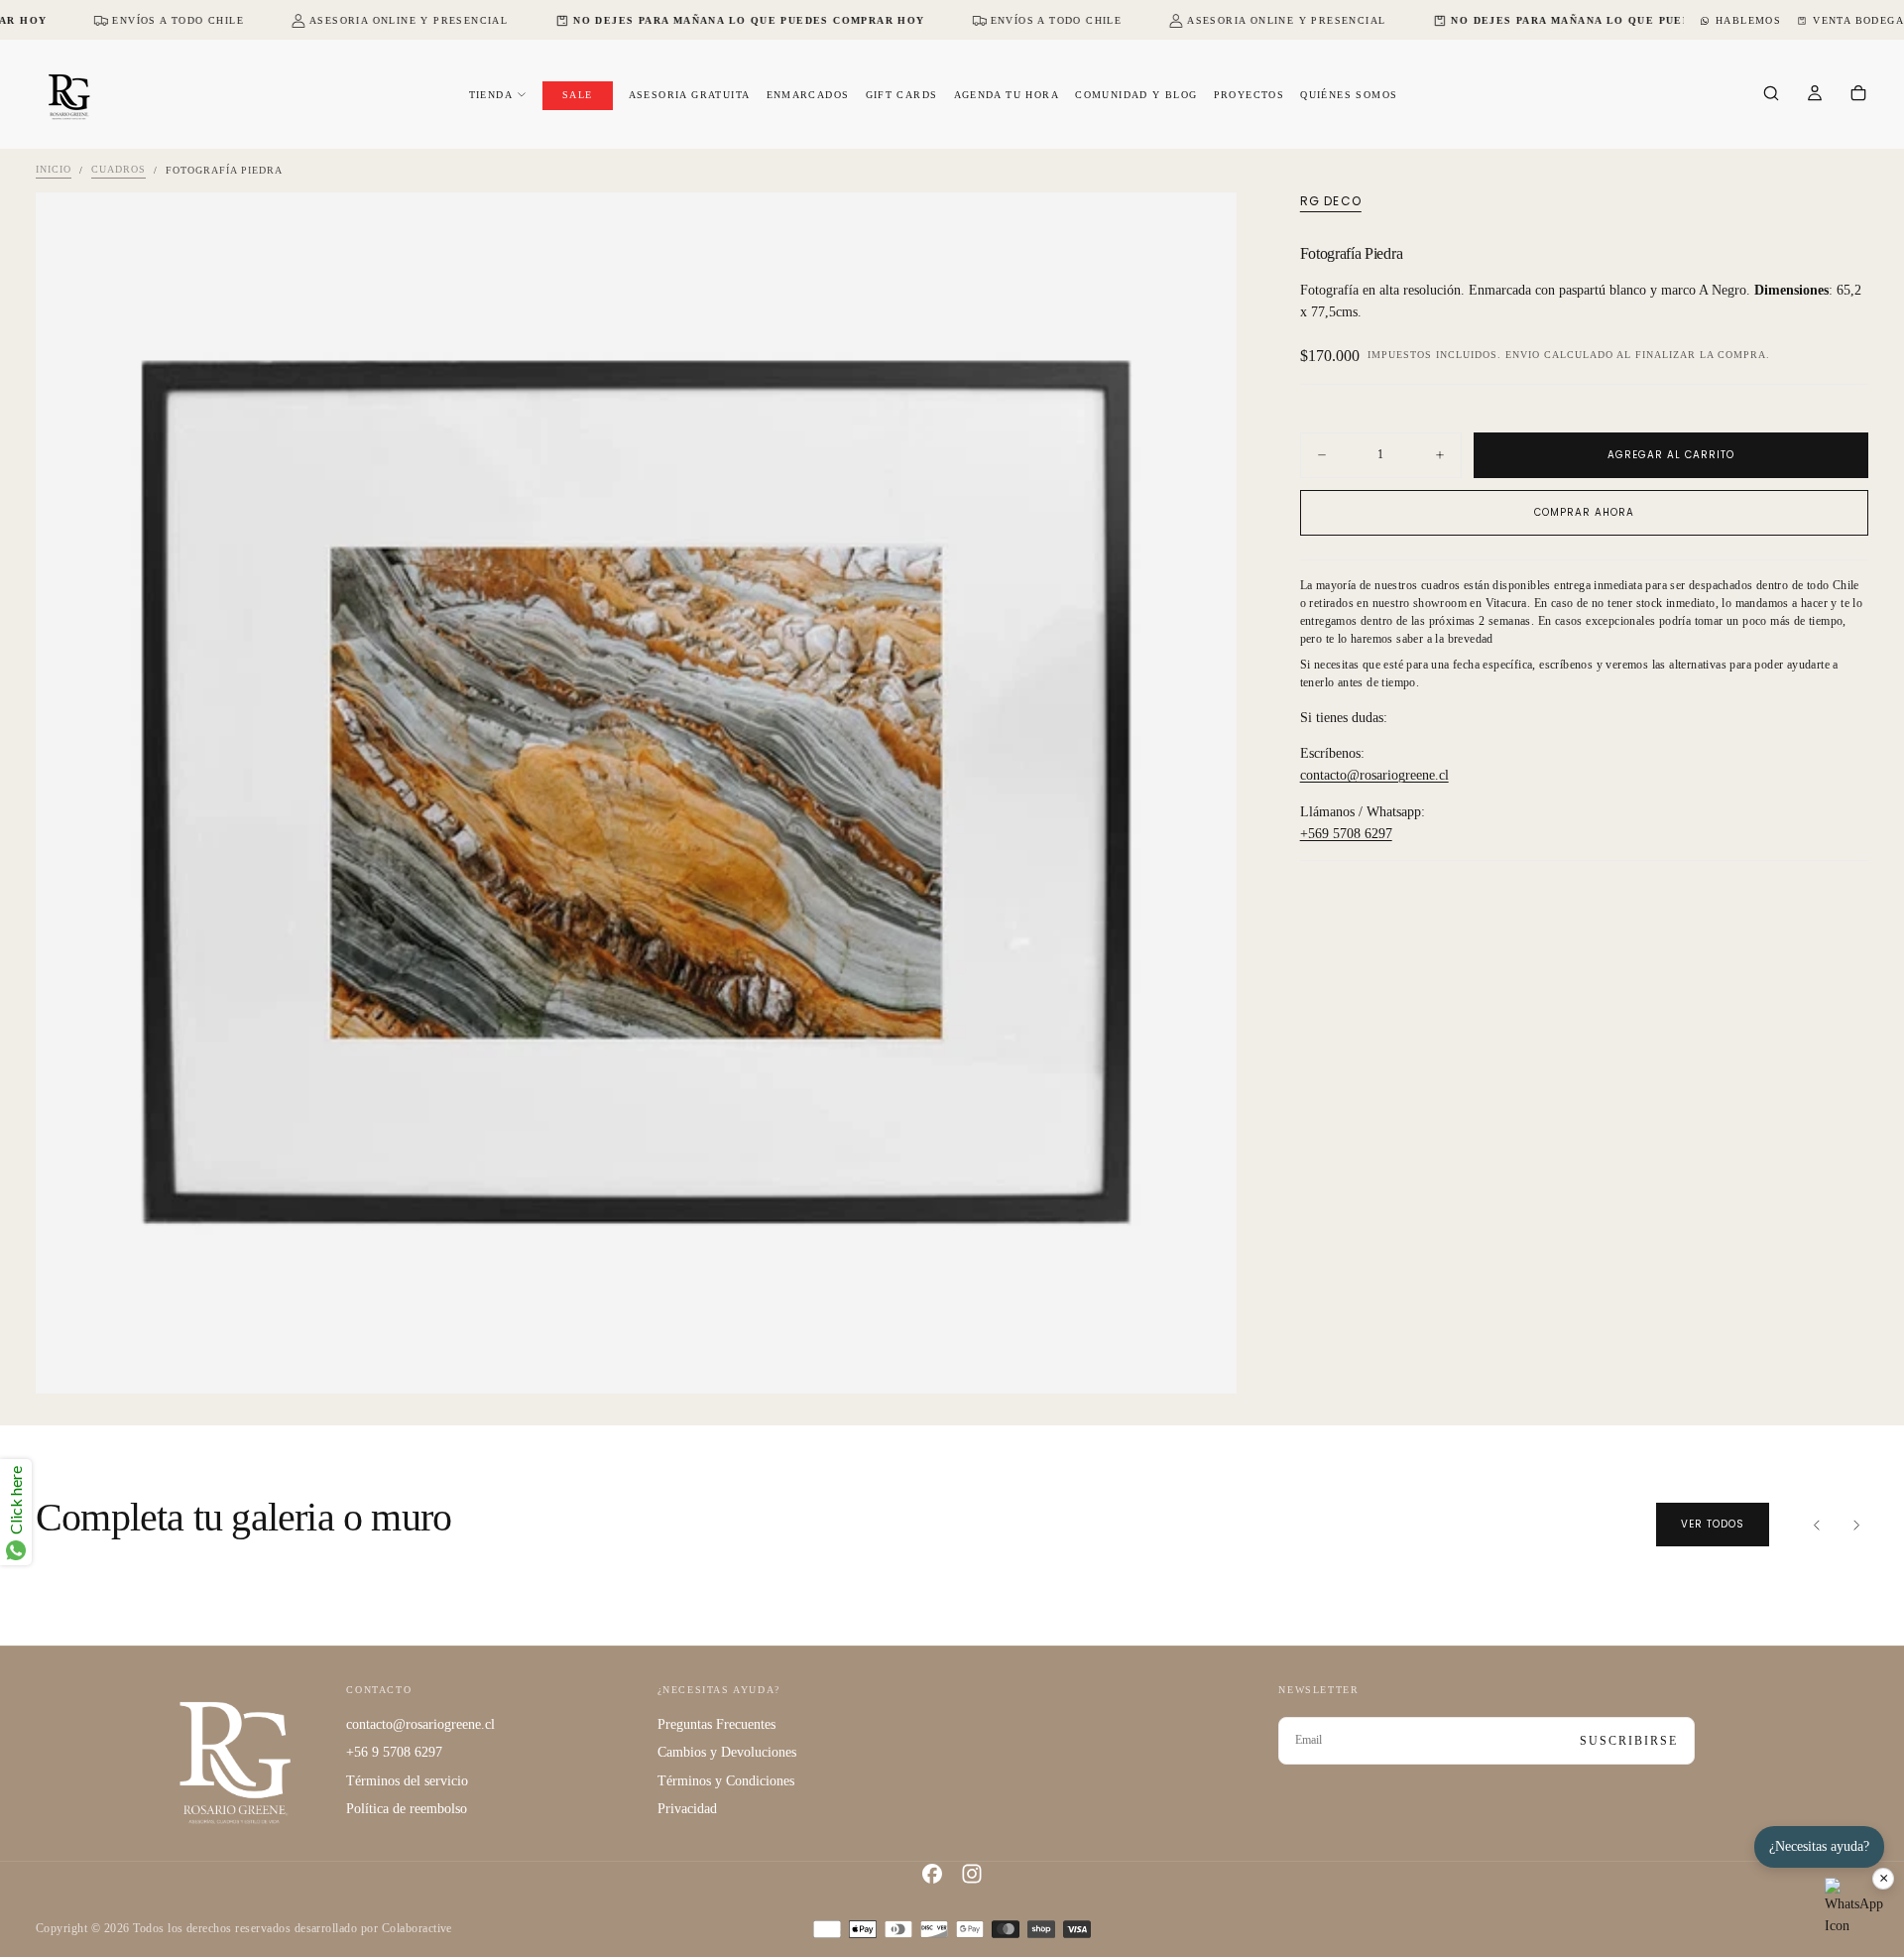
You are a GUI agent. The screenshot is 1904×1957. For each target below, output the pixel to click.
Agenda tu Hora (1007, 95)
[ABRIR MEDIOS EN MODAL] (1205, 1362)
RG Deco (1331, 201)
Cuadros (119, 170)
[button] (1771, 95)
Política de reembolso (407, 1809)
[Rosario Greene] (235, 1761)
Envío (1523, 356)
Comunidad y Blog (1136, 95)
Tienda (491, 95)
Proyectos (1249, 95)
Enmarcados (808, 95)
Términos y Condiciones (726, 1781)
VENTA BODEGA (1858, 20)
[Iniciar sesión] (1815, 95)
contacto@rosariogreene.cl (1374, 776)
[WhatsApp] (1854, 1907)
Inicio (54, 170)
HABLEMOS (1748, 20)
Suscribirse (1629, 1741)
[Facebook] (932, 1874)
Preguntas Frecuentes (716, 1724)
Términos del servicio (407, 1781)
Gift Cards (902, 95)
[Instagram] (972, 1874)
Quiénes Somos (1349, 95)
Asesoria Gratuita (690, 95)
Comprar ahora (1584, 512)
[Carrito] (1858, 95)
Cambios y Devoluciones (727, 1752)
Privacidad (687, 1809)
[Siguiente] (1856, 1525)
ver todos (1713, 1524)
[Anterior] (1817, 1525)
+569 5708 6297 (1346, 835)
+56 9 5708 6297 (394, 1752)
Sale (578, 95)
